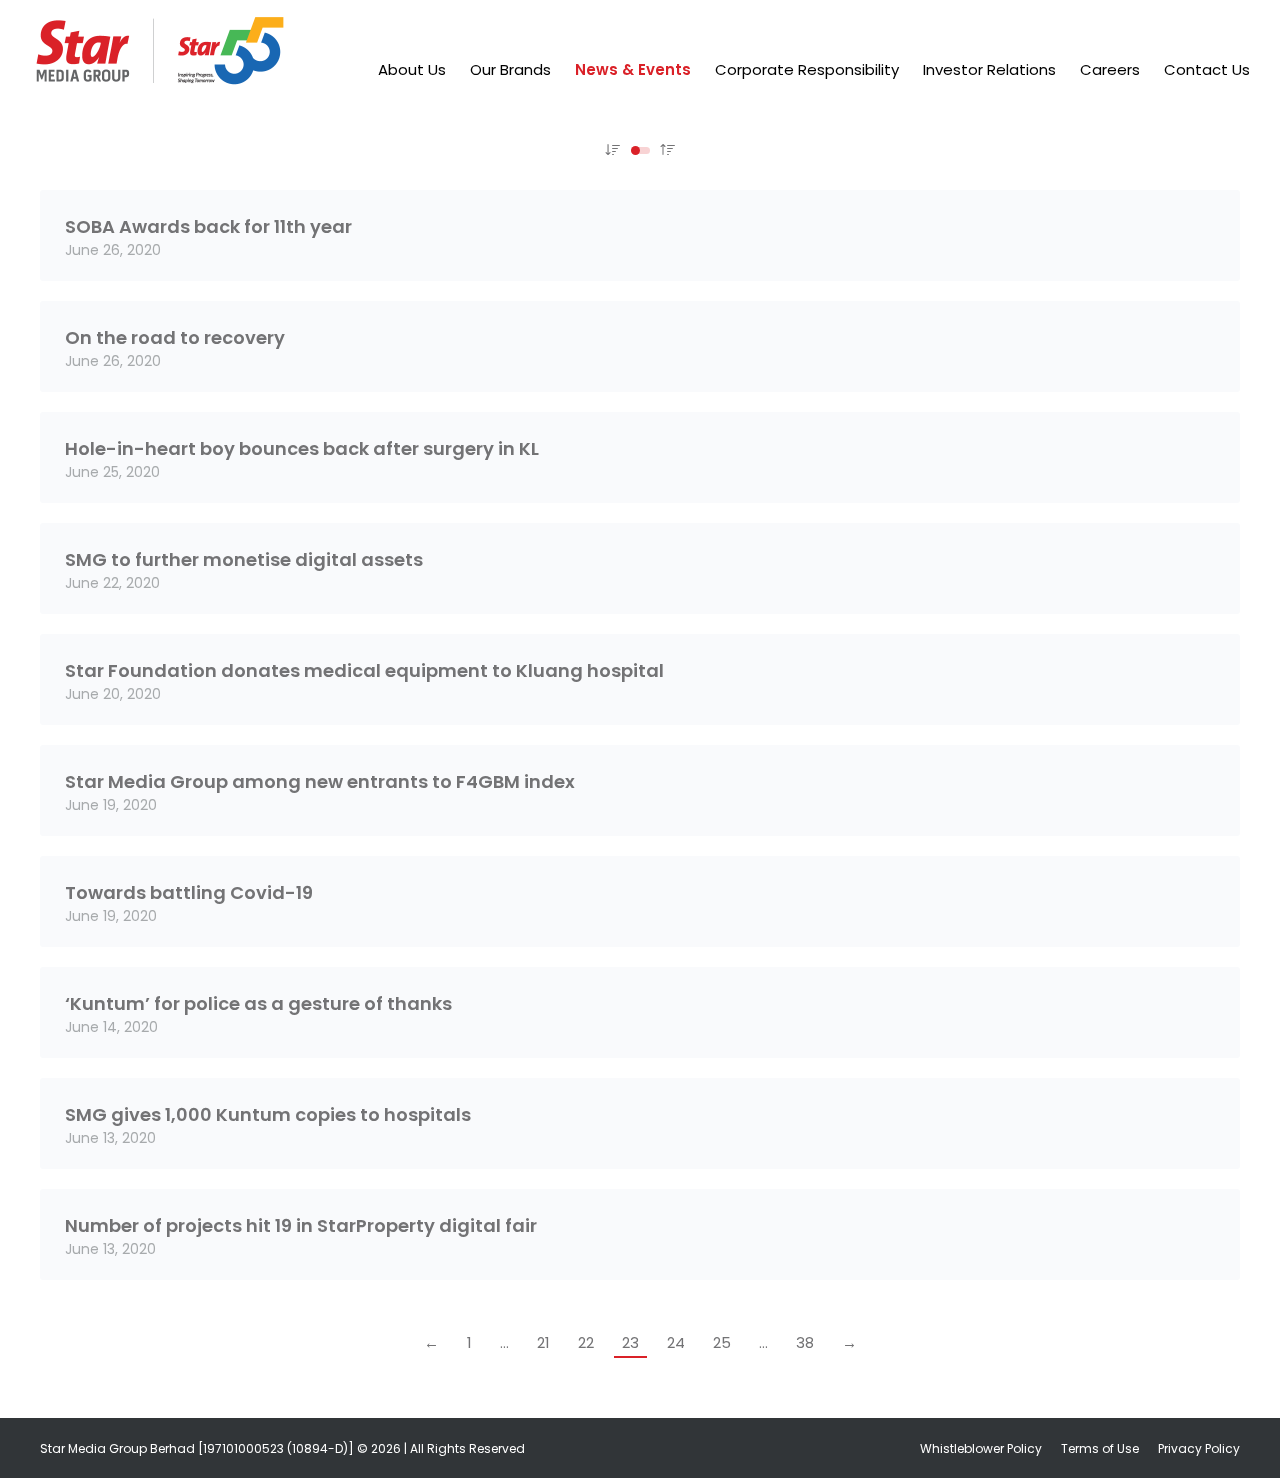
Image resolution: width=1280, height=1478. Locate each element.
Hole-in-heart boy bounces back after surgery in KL (302, 448)
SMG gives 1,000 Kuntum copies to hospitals (268, 1114)
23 (630, 1342)
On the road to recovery (175, 337)
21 (543, 1342)
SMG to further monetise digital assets (244, 559)
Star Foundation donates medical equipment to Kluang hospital (364, 670)
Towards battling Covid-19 (189, 892)
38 (805, 1342)
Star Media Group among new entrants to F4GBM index (320, 781)
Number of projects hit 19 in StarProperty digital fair (301, 1225)
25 (722, 1342)
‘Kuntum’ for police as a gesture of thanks (258, 1003)
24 (676, 1342)
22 (586, 1342)
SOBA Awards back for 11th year (208, 226)
